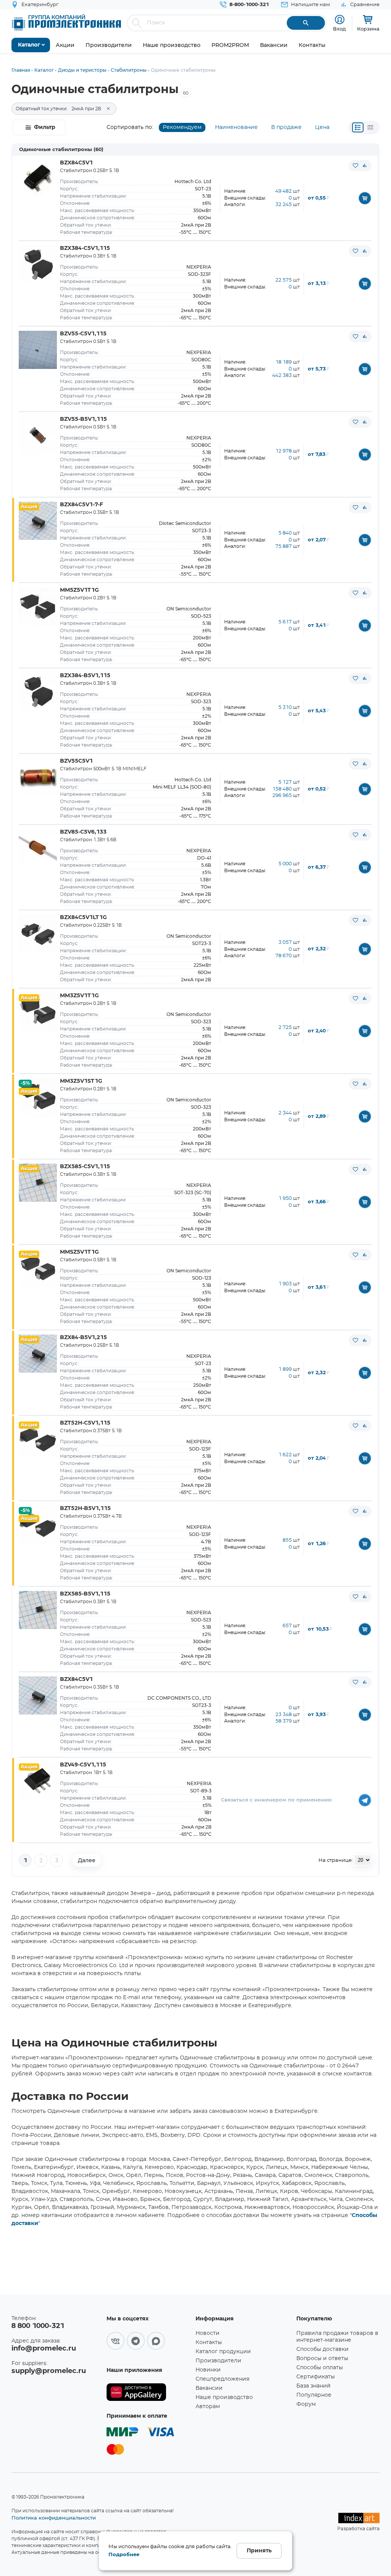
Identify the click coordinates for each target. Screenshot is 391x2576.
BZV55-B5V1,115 (83, 419)
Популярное (314, 2395)
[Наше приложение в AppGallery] (148, 2392)
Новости (208, 2333)
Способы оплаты (320, 2368)
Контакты (209, 2343)
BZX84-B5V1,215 (83, 1338)
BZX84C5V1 (76, 163)
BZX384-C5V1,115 (85, 248)
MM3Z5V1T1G (79, 996)
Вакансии (209, 2388)
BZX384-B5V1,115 (85, 676)
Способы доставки (322, 2349)
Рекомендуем (182, 127)
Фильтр (45, 127)
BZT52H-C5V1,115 (85, 1423)
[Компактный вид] (358, 127)
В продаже (286, 127)
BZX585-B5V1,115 (85, 1594)
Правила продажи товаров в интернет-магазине (337, 2337)
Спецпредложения (222, 2379)
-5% (25, 1083)
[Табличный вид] (370, 127)
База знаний (313, 2386)
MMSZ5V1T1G (79, 1252)
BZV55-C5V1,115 (83, 334)
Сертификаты (316, 2377)
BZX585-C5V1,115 (85, 1167)
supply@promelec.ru (49, 2371)
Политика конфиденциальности (54, 2518)
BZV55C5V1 (76, 761)
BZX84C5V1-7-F (82, 505)
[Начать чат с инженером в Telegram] (365, 1800)
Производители (218, 2361)
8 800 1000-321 (38, 2326)
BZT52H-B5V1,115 (85, 1509)
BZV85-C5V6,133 (83, 832)
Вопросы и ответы (322, 2359)
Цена (322, 127)
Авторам (208, 2407)
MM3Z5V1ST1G (81, 1081)
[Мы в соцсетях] (116, 2341)
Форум (306, 2404)
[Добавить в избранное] (355, 166)
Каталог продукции (223, 2352)
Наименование (236, 127)
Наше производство (224, 2397)
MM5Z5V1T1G (79, 590)
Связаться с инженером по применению (276, 1800)
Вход (339, 29)
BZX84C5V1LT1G (83, 918)
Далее (87, 1860)
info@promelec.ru (44, 2349)
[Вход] (340, 20)
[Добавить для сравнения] (365, 166)
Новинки (208, 2370)
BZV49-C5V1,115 (83, 1765)
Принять (259, 2551)
